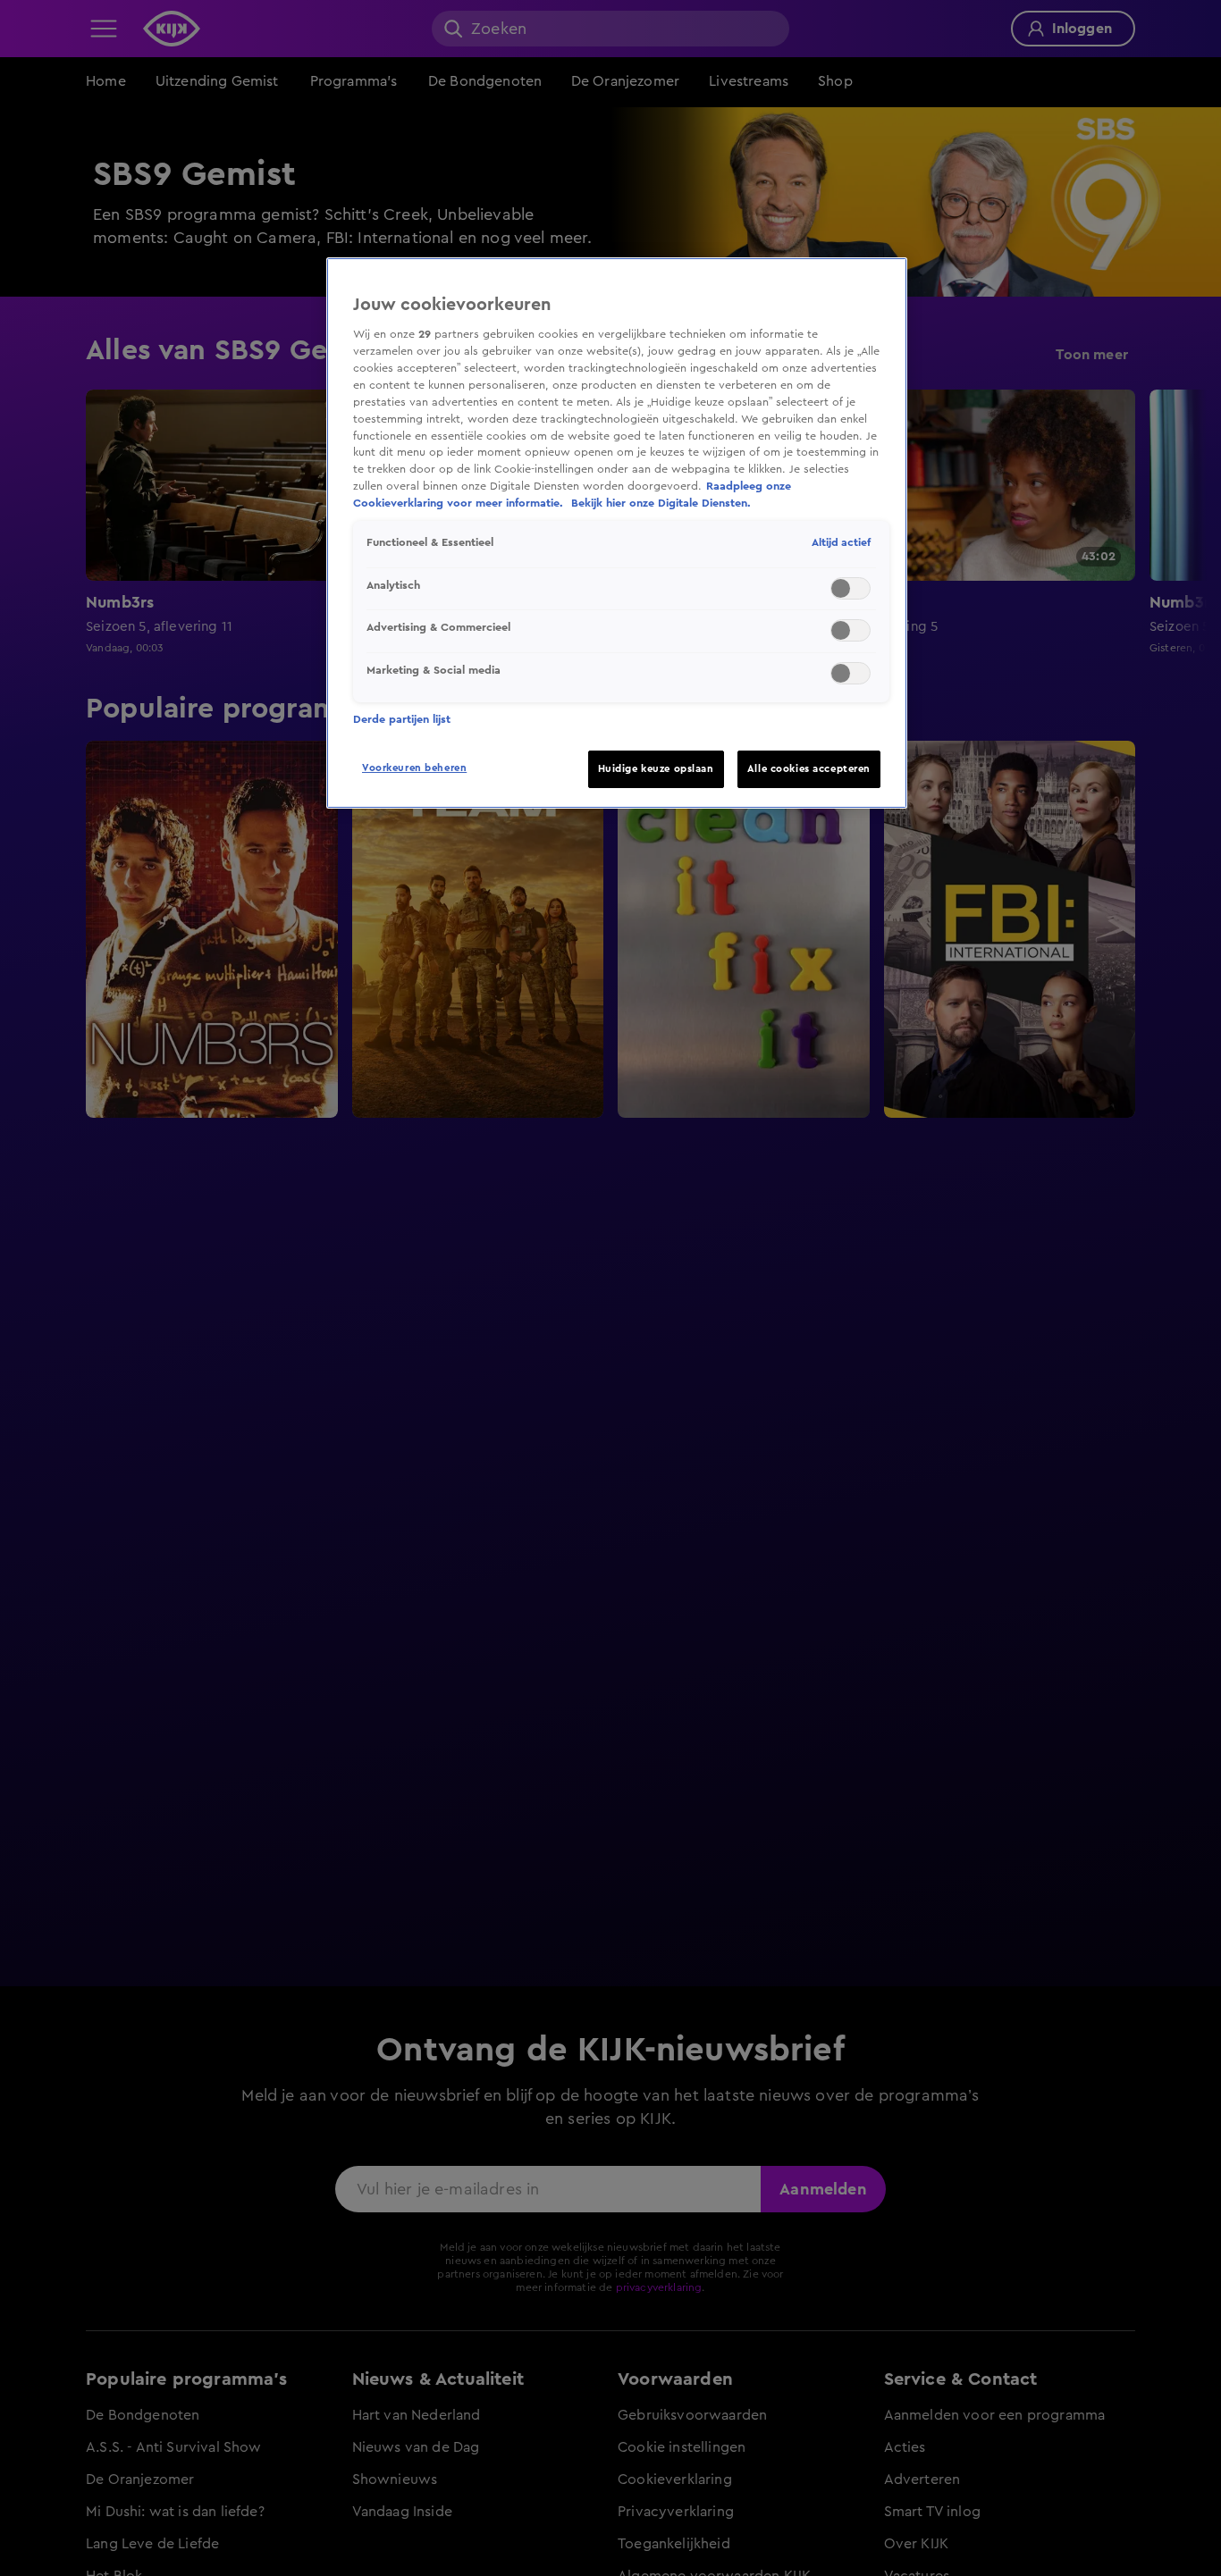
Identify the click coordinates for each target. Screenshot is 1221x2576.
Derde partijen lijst (402, 719)
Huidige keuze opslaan (656, 769)
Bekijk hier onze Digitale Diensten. (661, 504)
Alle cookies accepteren (809, 769)
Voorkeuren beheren (414, 768)
